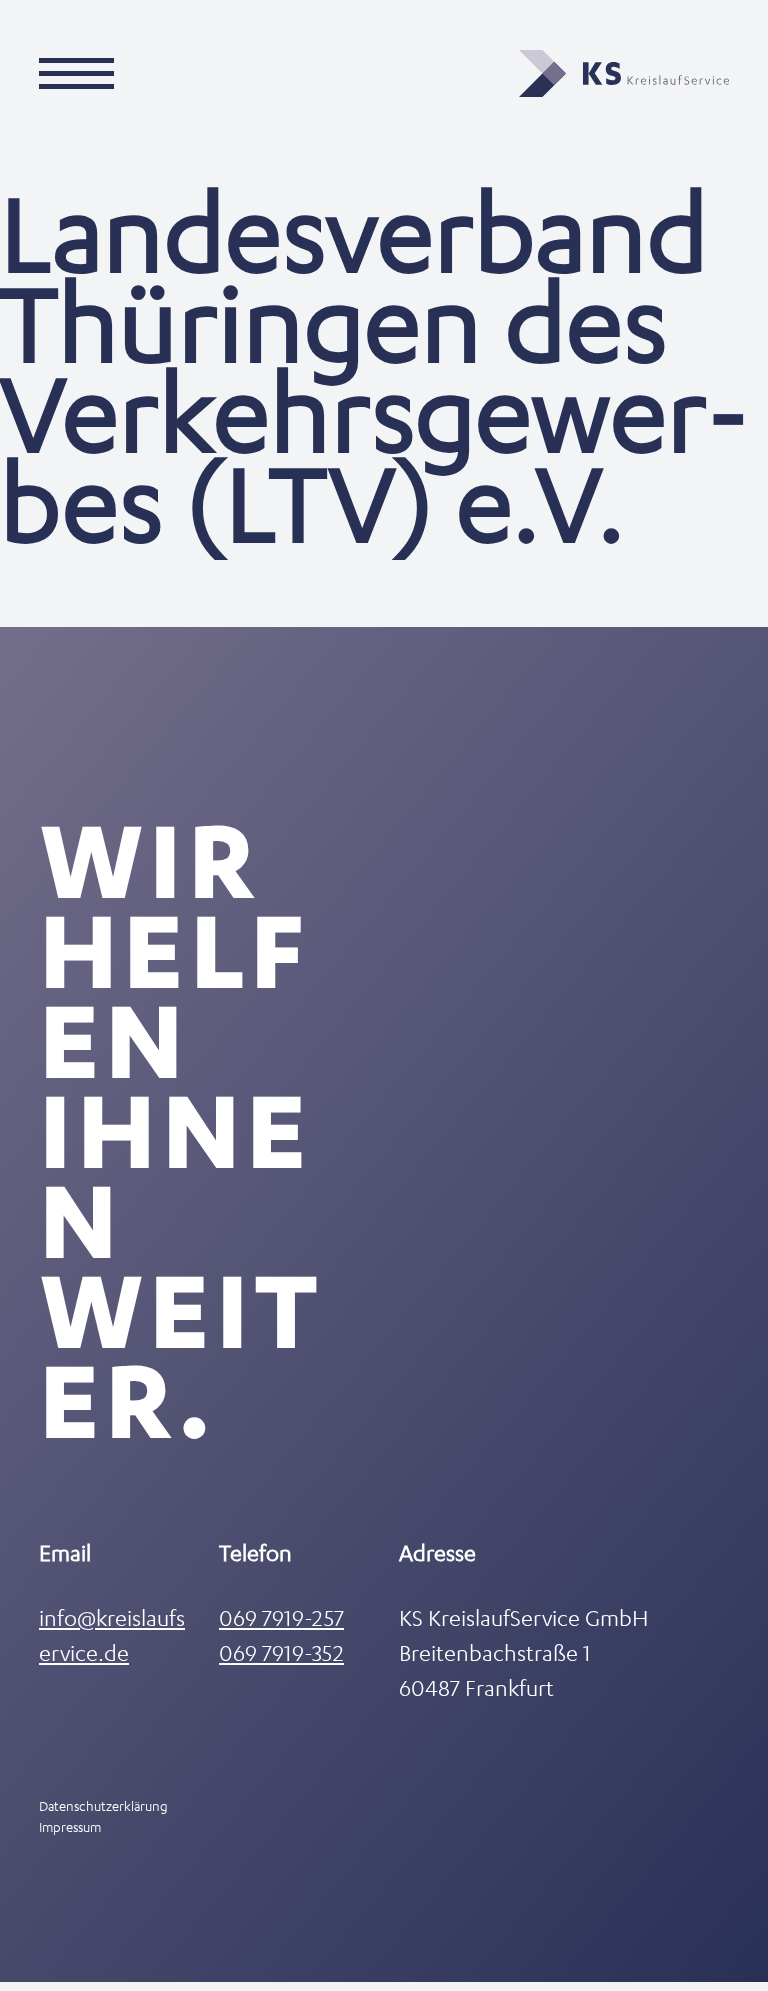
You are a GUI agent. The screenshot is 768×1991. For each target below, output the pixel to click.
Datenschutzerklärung (103, 1805)
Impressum (70, 1826)
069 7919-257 (281, 1617)
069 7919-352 (281, 1652)
